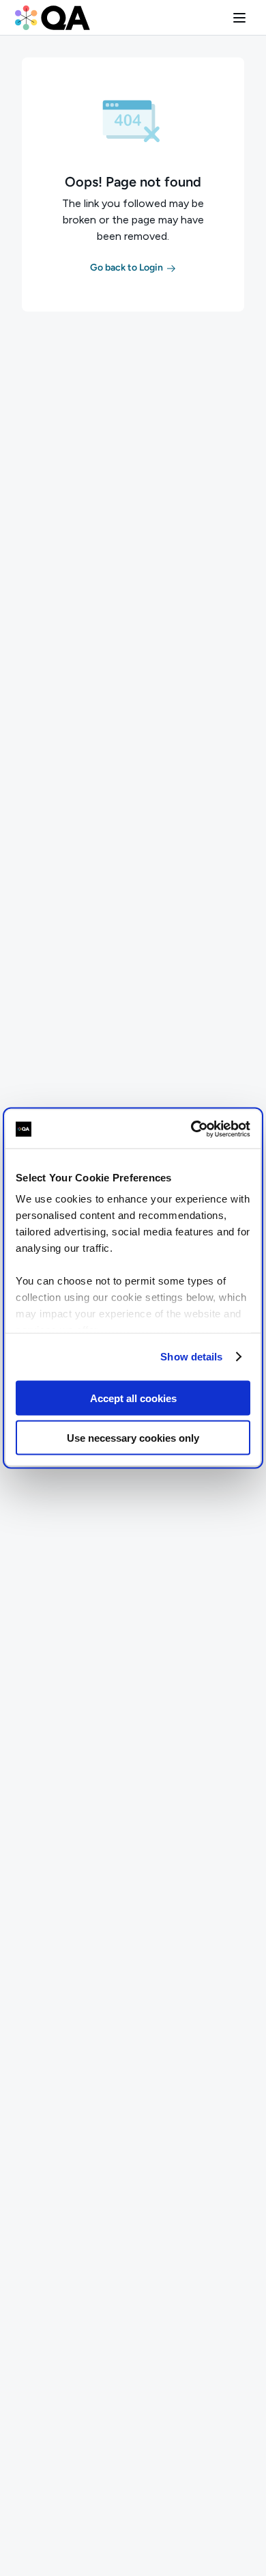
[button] (239, 18)
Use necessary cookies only (133, 1438)
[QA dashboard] (53, 18)
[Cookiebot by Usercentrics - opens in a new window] (191, 1129)
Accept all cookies (133, 1398)
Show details (191, 1357)
